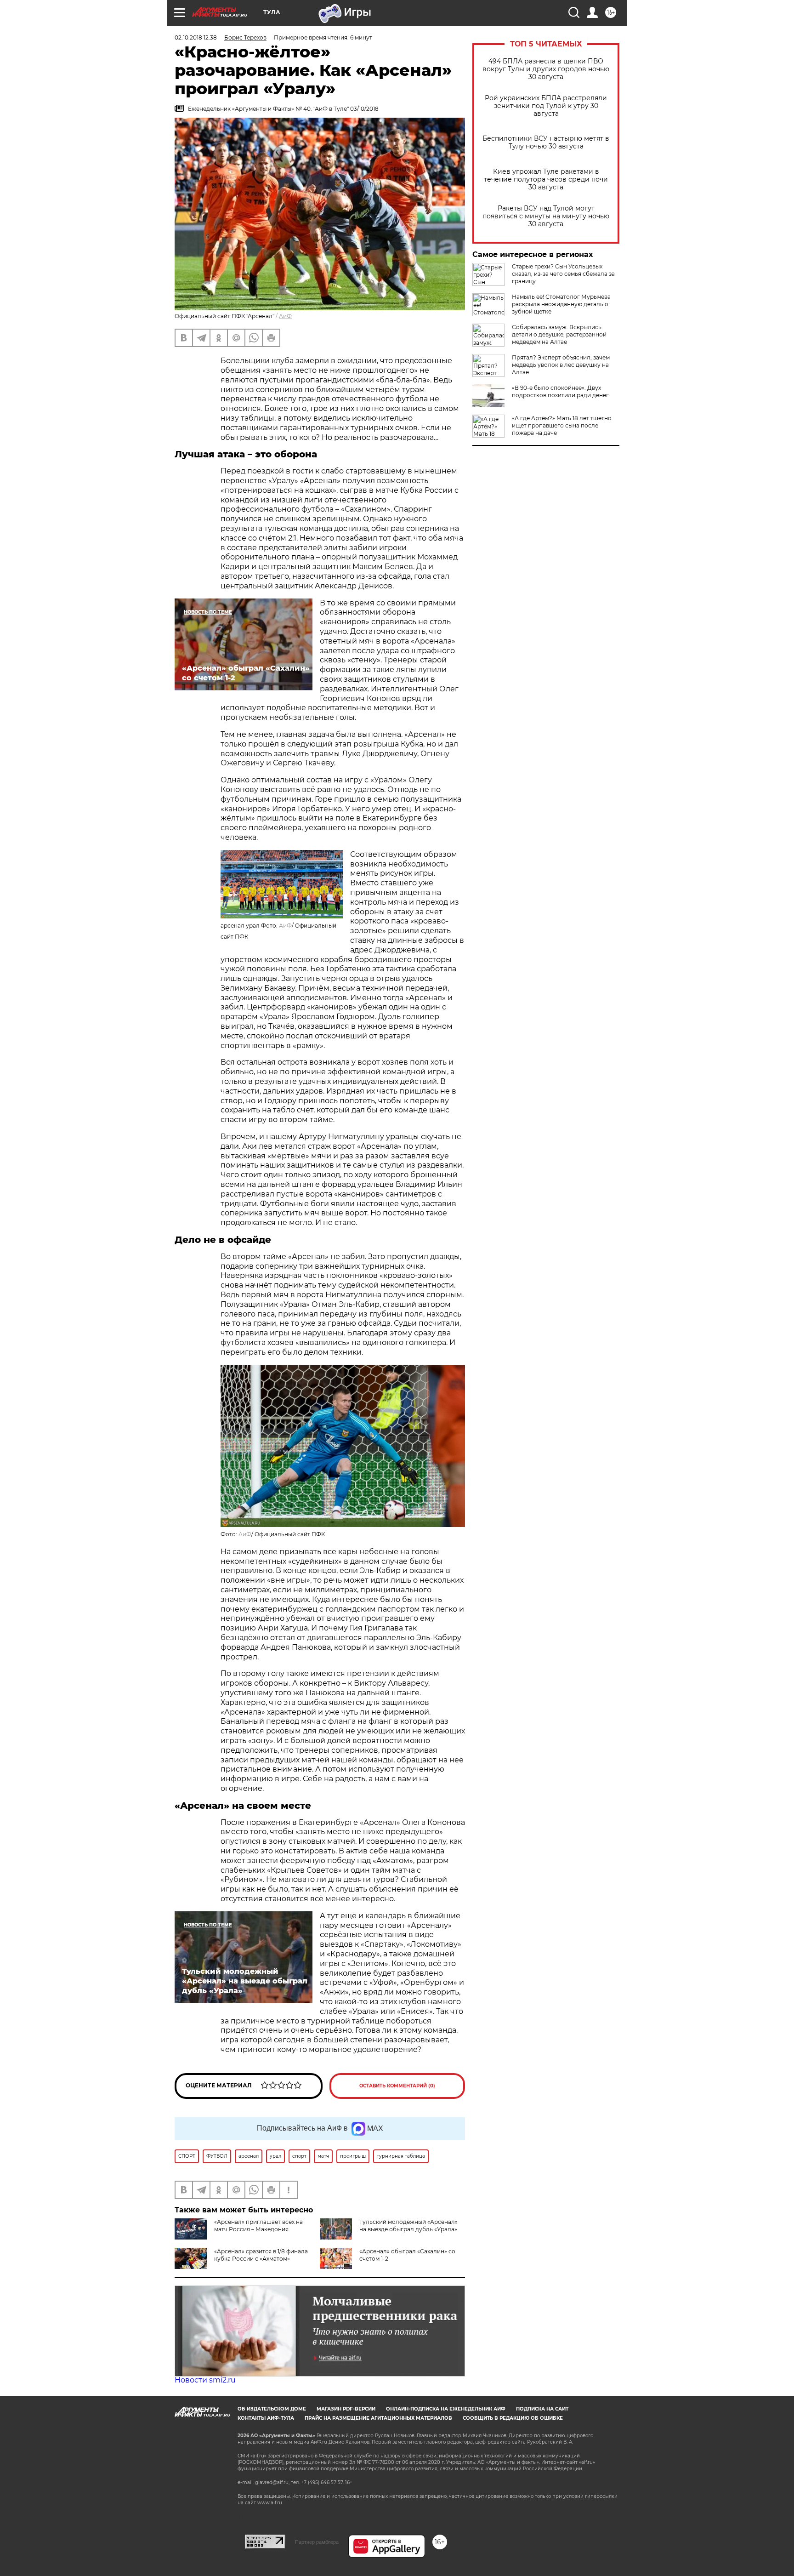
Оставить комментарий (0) (397, 2086)
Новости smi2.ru (205, 2380)
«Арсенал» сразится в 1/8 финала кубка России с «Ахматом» (261, 2255)
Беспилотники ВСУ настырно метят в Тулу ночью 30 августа (546, 142)
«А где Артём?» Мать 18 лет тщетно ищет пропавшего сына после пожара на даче (562, 425)
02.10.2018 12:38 (196, 37)
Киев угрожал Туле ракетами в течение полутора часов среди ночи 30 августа (546, 180)
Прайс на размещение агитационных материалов (378, 2418)
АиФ (285, 316)
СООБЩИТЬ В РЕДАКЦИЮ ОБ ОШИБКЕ (513, 2418)
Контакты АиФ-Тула (266, 2418)
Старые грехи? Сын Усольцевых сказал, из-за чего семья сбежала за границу (563, 274)
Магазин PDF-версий (346, 2409)
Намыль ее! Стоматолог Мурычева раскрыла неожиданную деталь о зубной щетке (561, 304)
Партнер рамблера (317, 2542)
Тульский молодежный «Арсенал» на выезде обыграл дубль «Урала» (408, 2226)
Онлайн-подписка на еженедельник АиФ (446, 2409)
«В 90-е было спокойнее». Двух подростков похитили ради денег (560, 391)
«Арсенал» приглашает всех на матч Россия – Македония (258, 2226)
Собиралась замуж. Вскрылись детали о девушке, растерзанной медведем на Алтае (559, 334)
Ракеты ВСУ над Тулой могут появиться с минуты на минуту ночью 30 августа (546, 216)
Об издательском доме (272, 2409)
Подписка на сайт (542, 2409)
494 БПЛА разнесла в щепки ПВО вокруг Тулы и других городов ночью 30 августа (546, 69)
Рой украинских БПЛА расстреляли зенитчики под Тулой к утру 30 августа (546, 106)
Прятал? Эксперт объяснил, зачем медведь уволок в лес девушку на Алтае (561, 365)
